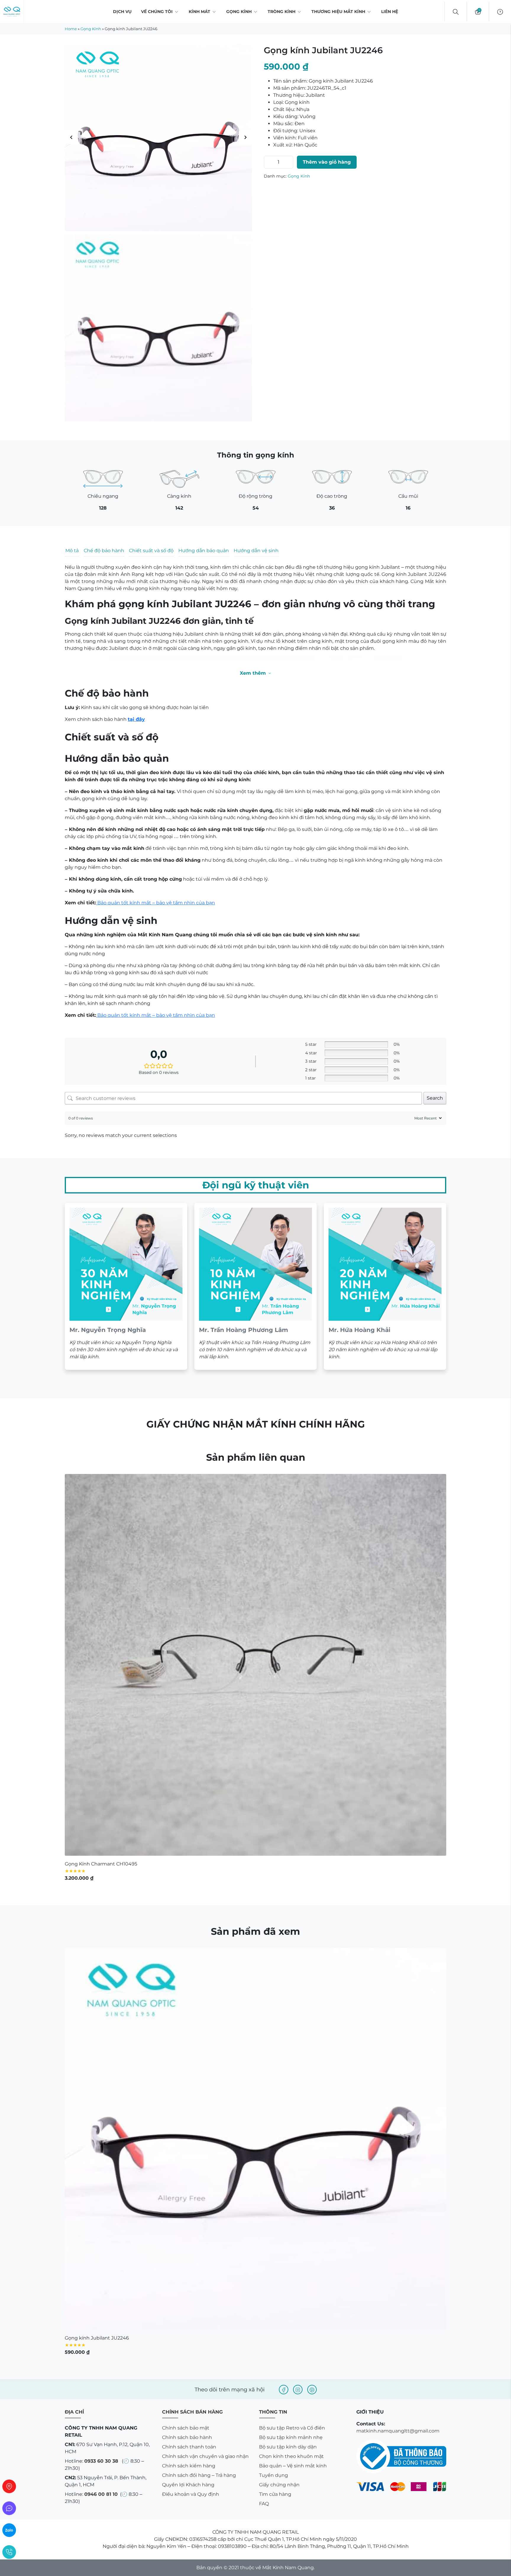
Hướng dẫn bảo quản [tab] (204, 551)
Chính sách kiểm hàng (189, 2126)
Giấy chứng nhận (279, 2145)
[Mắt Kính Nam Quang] (158, 137)
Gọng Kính (239, 12)
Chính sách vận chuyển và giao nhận (205, 2117)
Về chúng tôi (157, 12)
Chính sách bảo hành (187, 2098)
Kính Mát (199, 12)
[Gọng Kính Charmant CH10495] (256, 1325)
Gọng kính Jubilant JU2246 (97, 1998)
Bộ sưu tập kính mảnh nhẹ (291, 2098)
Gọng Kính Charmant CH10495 (101, 1524)
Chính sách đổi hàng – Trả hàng (199, 2136)
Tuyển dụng (274, 2136)
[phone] (9, 2552)
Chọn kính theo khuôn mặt (291, 2117)
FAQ (264, 2164)
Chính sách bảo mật (186, 2088)
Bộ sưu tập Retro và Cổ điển (292, 2088)
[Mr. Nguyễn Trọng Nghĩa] (126, 947)
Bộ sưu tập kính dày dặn (288, 2107)
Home (71, 29)
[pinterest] (312, 2050)
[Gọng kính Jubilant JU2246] (256, 1799)
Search (435, 758)
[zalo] (9, 2530)
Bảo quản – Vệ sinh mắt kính (293, 2126)
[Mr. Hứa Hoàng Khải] (385, 947)
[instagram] (298, 2050)
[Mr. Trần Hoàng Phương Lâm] (256, 947)
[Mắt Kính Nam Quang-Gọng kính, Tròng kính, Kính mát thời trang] (12, 12)
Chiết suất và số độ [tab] (151, 551)
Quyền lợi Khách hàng (188, 2145)
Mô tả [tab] (72, 551)
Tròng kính (282, 12)
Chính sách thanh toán (189, 2107)
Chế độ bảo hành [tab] (104, 551)
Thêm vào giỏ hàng (327, 162)
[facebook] (284, 2050)
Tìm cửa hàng (275, 2154)
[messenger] (9, 2508)
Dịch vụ (122, 12)
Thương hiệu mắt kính (338, 12)
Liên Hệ (390, 12)
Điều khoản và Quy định (191, 2154)
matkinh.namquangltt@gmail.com (398, 2091)
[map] (9, 2486)
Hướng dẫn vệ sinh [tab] (256, 551)
